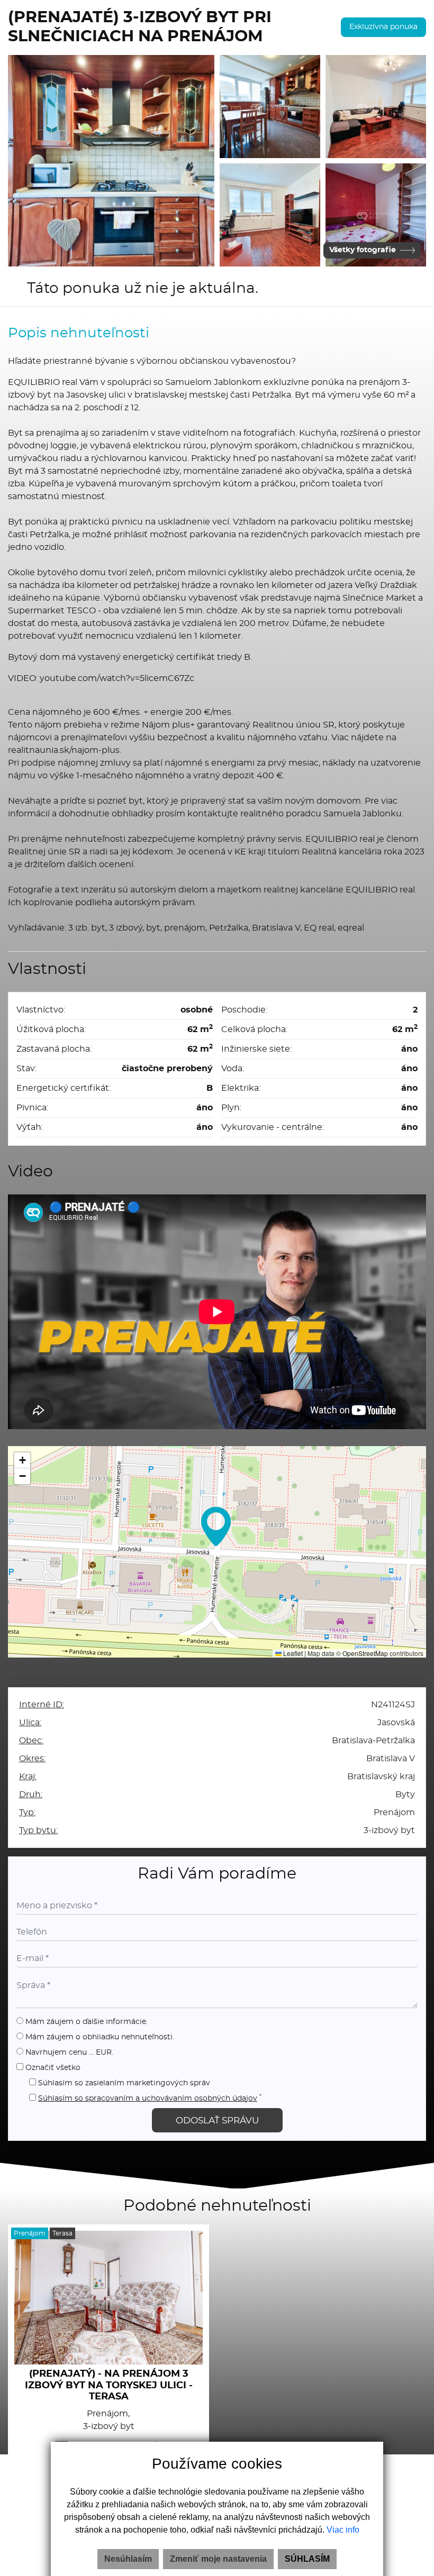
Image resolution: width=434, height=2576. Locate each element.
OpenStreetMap (365, 1653)
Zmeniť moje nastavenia (218, 2559)
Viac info (343, 2530)
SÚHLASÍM (307, 2559)
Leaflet (292, 1653)
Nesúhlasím (128, 2559)
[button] (216, 1526)
